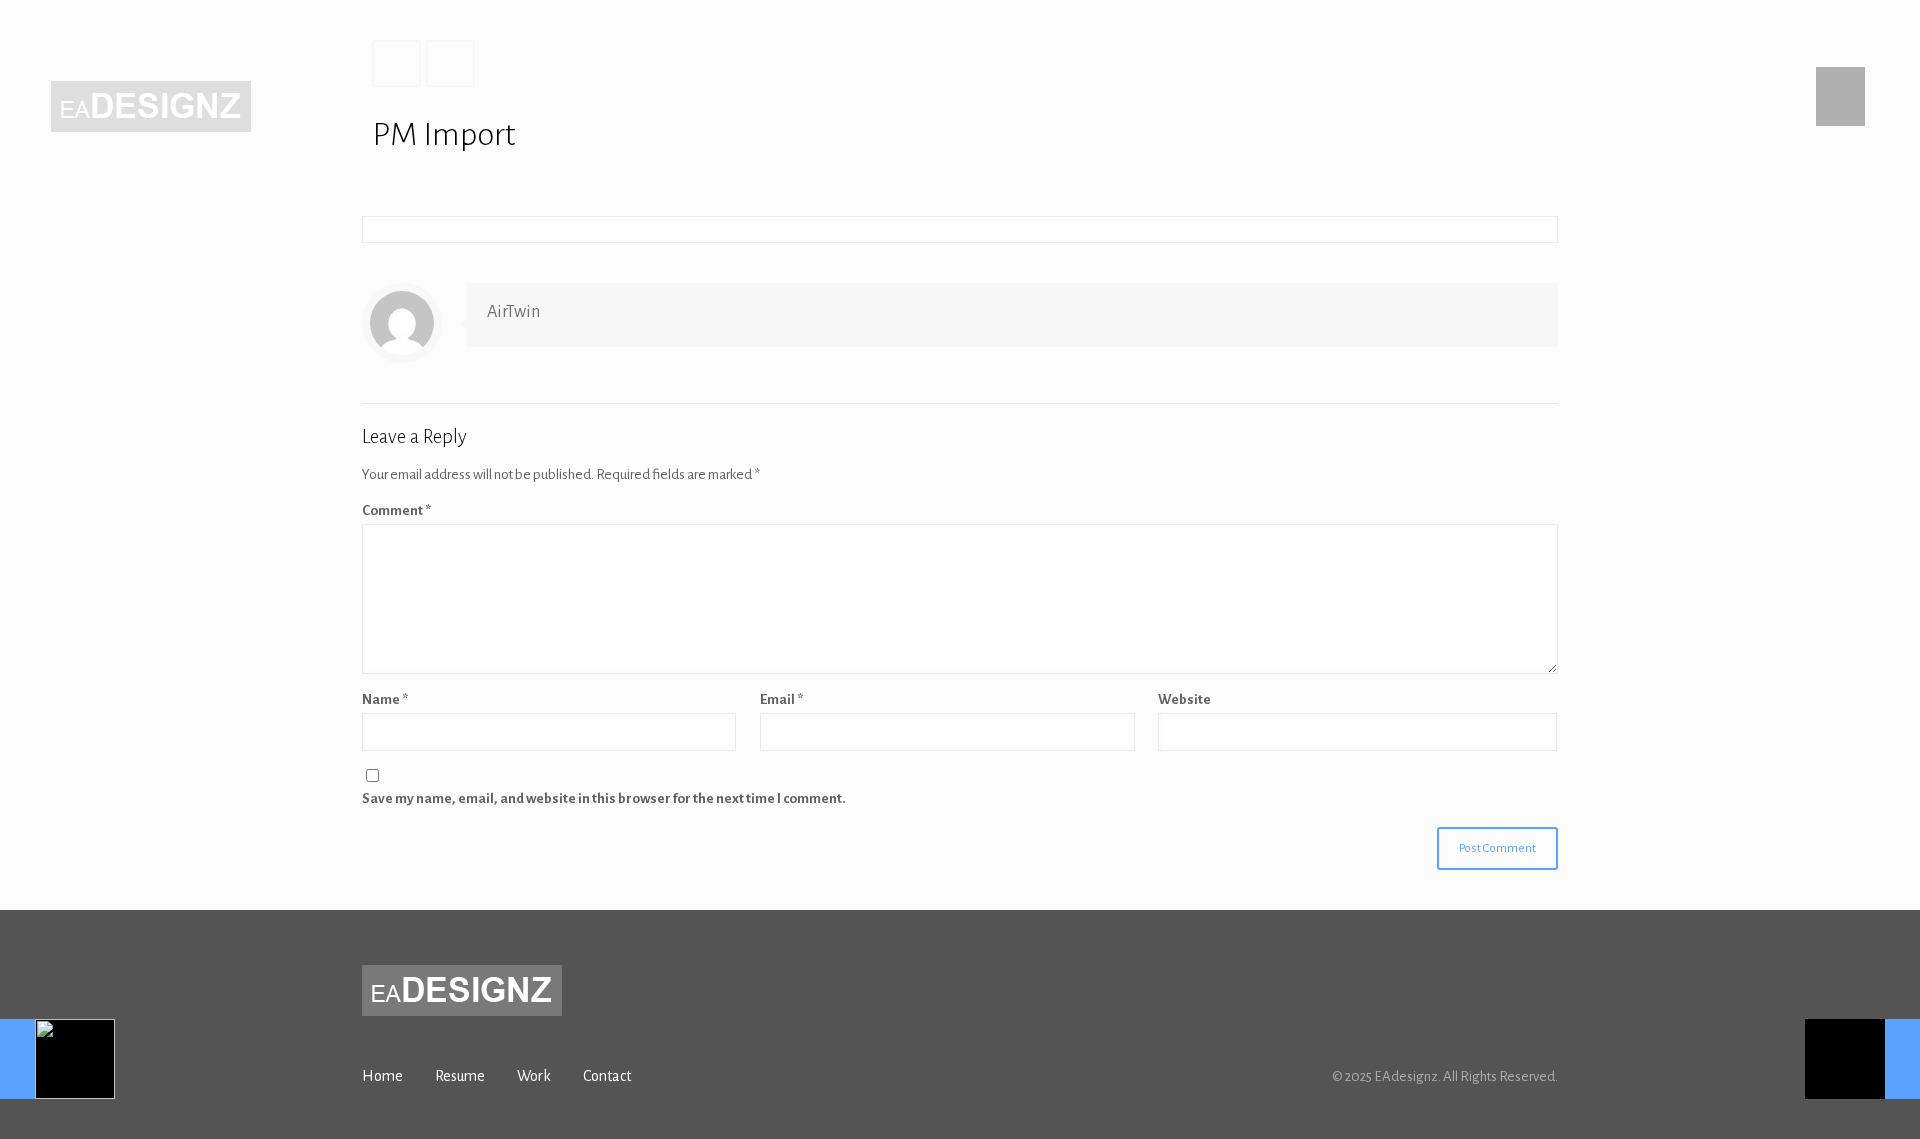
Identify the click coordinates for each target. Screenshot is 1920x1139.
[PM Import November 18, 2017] (1862, 1059)
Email (781, 699)
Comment (396, 510)
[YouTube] (1520, 30)
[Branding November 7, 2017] (57, 1059)
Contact (607, 1076)
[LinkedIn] (1547, 30)
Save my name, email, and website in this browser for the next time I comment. (604, 798)
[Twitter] (1493, 30)
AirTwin (513, 312)
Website (1184, 699)
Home (382, 1076)
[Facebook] (1466, 30)
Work (534, 1076)
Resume (460, 1076)
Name (385, 699)
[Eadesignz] (151, 106)
